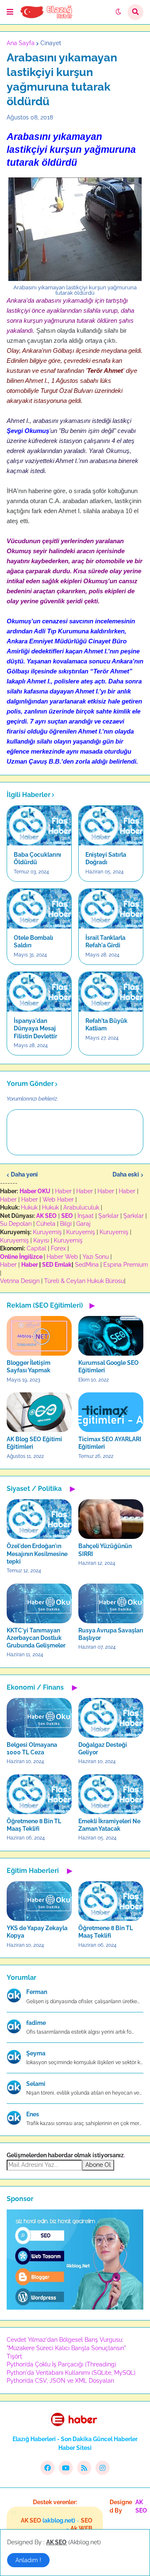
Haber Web (62, 1257)
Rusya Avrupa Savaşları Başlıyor (111, 1634)
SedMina (87, 1265)
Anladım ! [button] (28, 2560)
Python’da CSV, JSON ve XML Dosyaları (60, 2381)
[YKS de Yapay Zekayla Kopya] (39, 1901)
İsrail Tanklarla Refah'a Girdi (105, 941)
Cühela (46, 1224)
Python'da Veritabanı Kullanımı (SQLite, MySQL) (71, 2373)
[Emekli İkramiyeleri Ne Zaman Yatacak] (111, 1794)
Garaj (83, 1224)
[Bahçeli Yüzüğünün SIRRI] (111, 1519)
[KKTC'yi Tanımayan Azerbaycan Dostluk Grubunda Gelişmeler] (39, 1603)
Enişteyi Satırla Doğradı (106, 858)
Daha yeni (24, 1174)
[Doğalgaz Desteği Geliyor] (111, 1718)
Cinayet (51, 43)
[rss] (84, 2468)
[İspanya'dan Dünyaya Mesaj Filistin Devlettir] (39, 992)
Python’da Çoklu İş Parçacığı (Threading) (61, 2364)
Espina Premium (126, 1265)
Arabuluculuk (81, 1207)
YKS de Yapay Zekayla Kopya (37, 1932)
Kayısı (41, 1240)
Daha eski (126, 1174)
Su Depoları (16, 1224)
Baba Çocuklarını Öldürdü (37, 858)
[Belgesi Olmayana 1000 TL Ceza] (39, 1718)
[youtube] (66, 2468)
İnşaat (86, 1216)
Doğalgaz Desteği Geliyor (103, 1749)
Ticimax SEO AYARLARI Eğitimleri (110, 1443)
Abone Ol (98, 2165)
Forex (58, 1248)
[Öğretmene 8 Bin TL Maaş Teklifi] (39, 1794)
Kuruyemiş (47, 1232)
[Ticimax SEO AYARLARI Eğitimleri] (111, 1412)
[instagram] (102, 2468)
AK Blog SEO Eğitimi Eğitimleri (34, 1443)
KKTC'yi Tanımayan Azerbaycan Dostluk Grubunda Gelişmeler (36, 1638)
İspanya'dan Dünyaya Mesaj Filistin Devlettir (35, 1028)
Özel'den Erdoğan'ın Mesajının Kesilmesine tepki (37, 1554)
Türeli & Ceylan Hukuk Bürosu (84, 1281)
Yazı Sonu (96, 1257)
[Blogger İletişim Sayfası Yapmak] (39, 1336)
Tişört (14, 2356)
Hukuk (29, 1207)
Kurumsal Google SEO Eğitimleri (109, 1366)
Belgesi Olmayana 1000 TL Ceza (32, 1749)
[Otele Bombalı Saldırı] (39, 909)
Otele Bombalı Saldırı (34, 941)
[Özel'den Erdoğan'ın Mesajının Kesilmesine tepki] (39, 1519)
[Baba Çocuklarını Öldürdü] (39, 826)
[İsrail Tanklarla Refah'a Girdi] (111, 909)
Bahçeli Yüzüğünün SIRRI (105, 1550)
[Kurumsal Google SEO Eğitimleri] (111, 1336)
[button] (10, 12)
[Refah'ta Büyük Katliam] (111, 992)
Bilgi (66, 1224)
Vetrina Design (20, 1281)
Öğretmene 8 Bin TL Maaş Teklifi (34, 1825)
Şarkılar (109, 1216)
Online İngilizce (21, 1257)
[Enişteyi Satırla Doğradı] (111, 826)
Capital (36, 1248)
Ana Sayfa (21, 43)
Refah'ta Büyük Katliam (106, 1025)
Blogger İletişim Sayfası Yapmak (29, 1366)
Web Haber (58, 1199)
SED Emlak (57, 1265)
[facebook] (47, 2468)
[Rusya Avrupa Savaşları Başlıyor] (111, 1603)
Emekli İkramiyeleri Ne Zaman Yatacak (109, 1825)
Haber (63, 1191)
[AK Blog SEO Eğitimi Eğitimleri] (39, 1412)
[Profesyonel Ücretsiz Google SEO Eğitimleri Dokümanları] (75, 2308)
